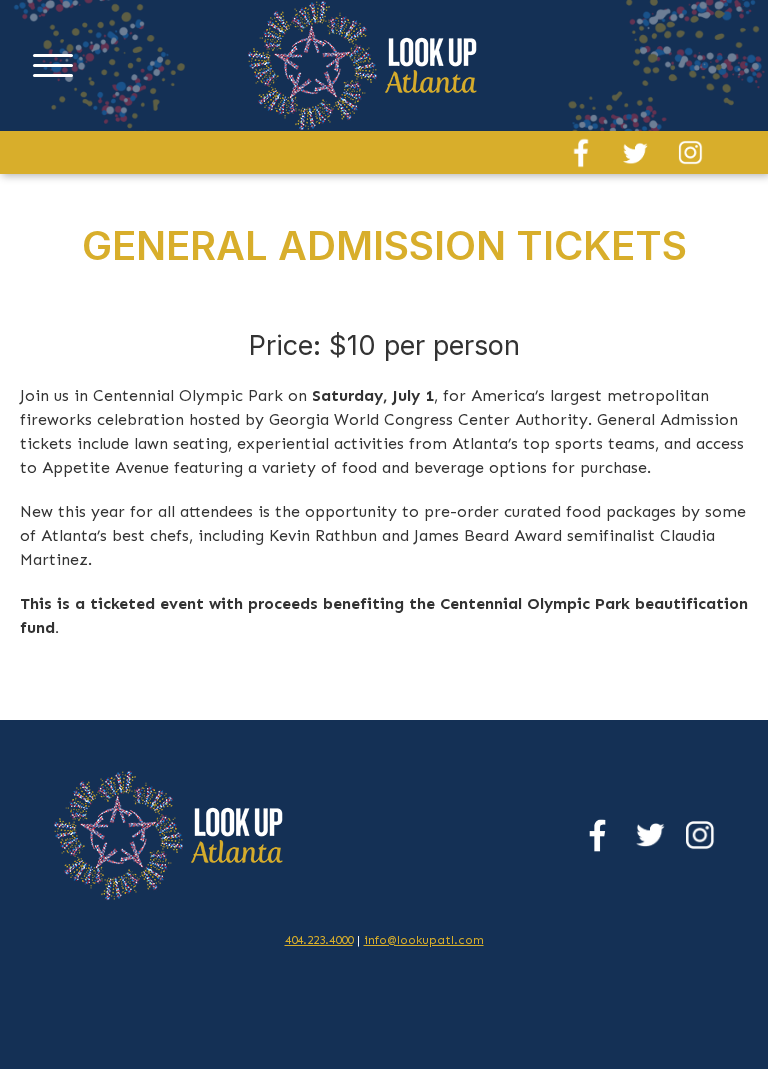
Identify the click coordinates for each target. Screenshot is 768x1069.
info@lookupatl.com (424, 940)
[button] (53, 66)
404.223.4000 (319, 940)
